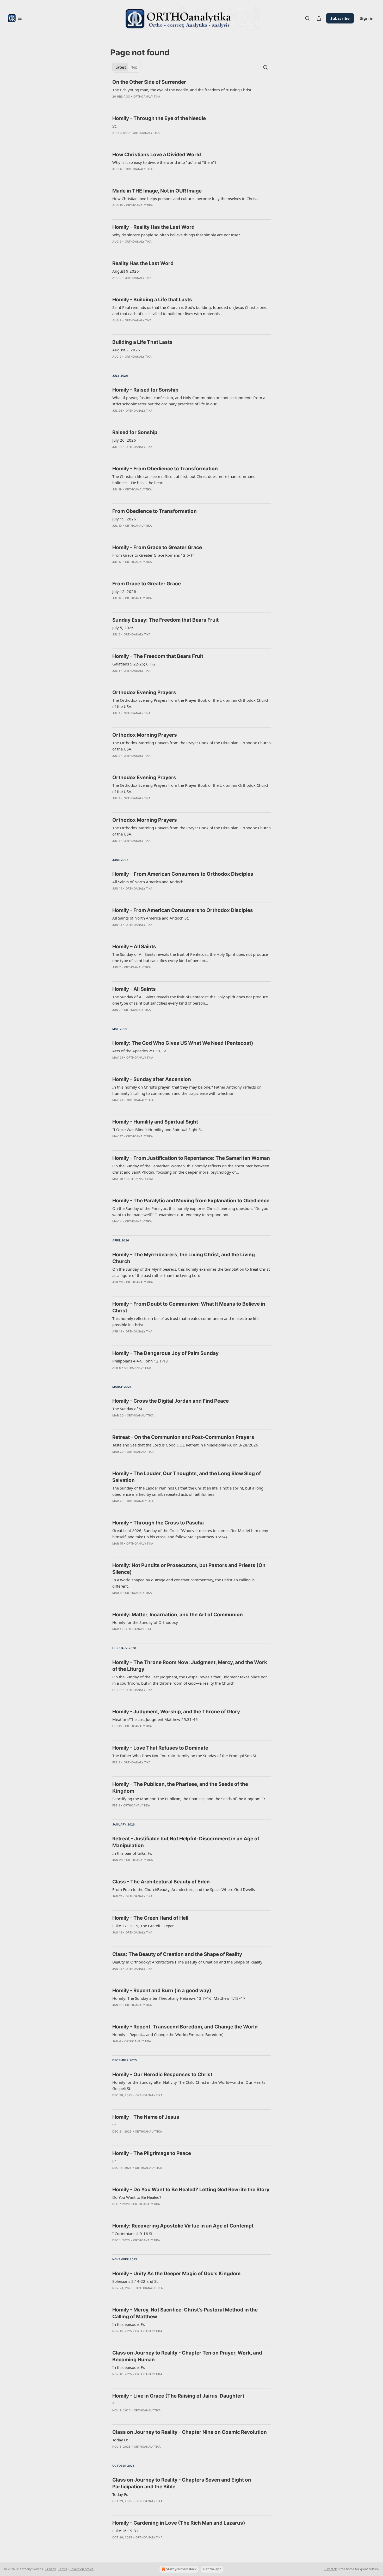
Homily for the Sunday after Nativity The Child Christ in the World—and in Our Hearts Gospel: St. (189, 2085)
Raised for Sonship (135, 432)
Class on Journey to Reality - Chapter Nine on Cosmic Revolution (190, 2432)
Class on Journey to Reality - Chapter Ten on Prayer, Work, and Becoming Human (187, 2356)
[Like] (116, 103)
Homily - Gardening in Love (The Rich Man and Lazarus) (179, 2523)
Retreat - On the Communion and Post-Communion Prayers (183, 1437)
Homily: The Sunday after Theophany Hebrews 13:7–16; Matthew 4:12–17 (179, 1998)
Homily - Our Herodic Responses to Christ (162, 2074)
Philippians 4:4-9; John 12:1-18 (140, 1361)
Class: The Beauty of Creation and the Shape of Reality (177, 1954)
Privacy (51, 2569)
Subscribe (340, 18)
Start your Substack (181, 2569)
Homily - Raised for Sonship (145, 390)
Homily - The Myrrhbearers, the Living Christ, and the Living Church (184, 1258)
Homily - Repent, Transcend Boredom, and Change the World (185, 2027)
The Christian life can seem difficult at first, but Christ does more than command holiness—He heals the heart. (184, 479)
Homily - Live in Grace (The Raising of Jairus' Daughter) (178, 2396)
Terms (63, 2569)
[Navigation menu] (15, 18)
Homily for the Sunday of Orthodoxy (145, 1622)
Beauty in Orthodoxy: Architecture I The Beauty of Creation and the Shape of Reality (187, 1962)
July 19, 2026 (124, 519)
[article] (191, 93)
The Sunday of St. (128, 1409)
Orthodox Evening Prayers (144, 692)
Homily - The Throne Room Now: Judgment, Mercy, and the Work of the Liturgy (190, 1666)
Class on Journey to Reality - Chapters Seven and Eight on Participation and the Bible (182, 2483)
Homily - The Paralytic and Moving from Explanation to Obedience (191, 1201)
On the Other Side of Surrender (149, 82)
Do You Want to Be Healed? (137, 2197)
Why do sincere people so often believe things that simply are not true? (176, 235)
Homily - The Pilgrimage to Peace (152, 2153)
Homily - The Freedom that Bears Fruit (158, 656)
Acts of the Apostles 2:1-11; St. (140, 1051)
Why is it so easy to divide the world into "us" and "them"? (164, 162)
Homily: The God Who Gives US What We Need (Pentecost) (183, 1043)
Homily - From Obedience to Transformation (165, 469)
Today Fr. (120, 2440)
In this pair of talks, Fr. (132, 1853)
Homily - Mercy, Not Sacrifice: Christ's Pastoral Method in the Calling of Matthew (185, 2313)
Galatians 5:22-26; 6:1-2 (134, 664)
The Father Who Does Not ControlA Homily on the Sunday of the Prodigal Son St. (185, 1756)
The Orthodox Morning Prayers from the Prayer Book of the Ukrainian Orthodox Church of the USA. (191, 746)
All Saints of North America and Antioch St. (151, 918)
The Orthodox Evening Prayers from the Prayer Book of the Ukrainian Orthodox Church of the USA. (191, 703)
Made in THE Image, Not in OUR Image (157, 191)
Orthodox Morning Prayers (145, 735)
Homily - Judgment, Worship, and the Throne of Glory (176, 1712)
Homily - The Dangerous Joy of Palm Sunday (165, 1353)
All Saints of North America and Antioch (148, 882)
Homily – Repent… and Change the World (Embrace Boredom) (168, 2034)
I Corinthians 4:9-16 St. (133, 2233)
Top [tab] (134, 67)
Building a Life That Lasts (142, 342)
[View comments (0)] (123, 103)
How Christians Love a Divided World (157, 155)
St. (115, 126)
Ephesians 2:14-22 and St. (135, 2281)
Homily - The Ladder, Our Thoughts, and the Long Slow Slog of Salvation (187, 1477)
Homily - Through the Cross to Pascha (158, 1523)
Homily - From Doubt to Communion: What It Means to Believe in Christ (189, 1307)
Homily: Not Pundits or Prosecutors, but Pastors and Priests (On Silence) (189, 1569)
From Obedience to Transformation (155, 511)
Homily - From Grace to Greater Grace (157, 547)
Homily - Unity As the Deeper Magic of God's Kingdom (176, 2274)
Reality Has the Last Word (143, 263)
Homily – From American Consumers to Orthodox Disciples (183, 874)
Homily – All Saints (134, 947)
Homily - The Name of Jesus (146, 2117)
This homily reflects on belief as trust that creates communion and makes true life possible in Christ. (185, 1322)
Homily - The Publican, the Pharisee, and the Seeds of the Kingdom (180, 1788)
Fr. (114, 2161)
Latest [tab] (121, 67)
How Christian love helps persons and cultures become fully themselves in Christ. (185, 199)
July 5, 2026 (123, 628)
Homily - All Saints (134, 989)
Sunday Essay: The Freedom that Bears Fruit (165, 620)
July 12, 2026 (124, 591)
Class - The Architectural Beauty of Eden (161, 1882)
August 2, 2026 (126, 350)
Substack (330, 2569)
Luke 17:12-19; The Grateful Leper (143, 1926)
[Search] (307, 18)
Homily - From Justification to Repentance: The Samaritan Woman (191, 1158)
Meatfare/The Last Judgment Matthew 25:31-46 (155, 1719)
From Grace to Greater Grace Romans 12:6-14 (154, 555)
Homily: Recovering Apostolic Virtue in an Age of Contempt (183, 2226)
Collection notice (82, 2569)
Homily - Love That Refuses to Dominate (160, 1748)
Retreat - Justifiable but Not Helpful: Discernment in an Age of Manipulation (186, 1842)
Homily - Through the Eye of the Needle (159, 118)
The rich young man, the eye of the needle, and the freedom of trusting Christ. (182, 90)
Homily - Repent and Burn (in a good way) (162, 1990)
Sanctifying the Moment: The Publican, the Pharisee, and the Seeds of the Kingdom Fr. (189, 1799)
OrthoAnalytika (147, 97)
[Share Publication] (319, 18)
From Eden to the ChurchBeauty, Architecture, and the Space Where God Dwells (184, 1889)
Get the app (212, 2569)
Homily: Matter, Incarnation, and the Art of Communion (178, 1615)
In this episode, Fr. (129, 2324)
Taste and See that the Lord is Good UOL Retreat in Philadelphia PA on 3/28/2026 (185, 1445)
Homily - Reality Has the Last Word (153, 227)
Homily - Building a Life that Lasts (152, 300)
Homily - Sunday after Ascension (152, 1079)
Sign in (367, 18)
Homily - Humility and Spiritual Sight (155, 1122)
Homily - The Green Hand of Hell (150, 1918)
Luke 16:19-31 (125, 2531)
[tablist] (126, 67)
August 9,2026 (126, 271)
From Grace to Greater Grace (147, 584)
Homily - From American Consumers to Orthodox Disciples (183, 910)
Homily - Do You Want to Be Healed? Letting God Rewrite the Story (191, 2190)
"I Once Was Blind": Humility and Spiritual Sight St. (158, 1130)
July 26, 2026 (124, 440)
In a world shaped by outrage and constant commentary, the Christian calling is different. (183, 1583)
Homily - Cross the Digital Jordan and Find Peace (171, 1401)
